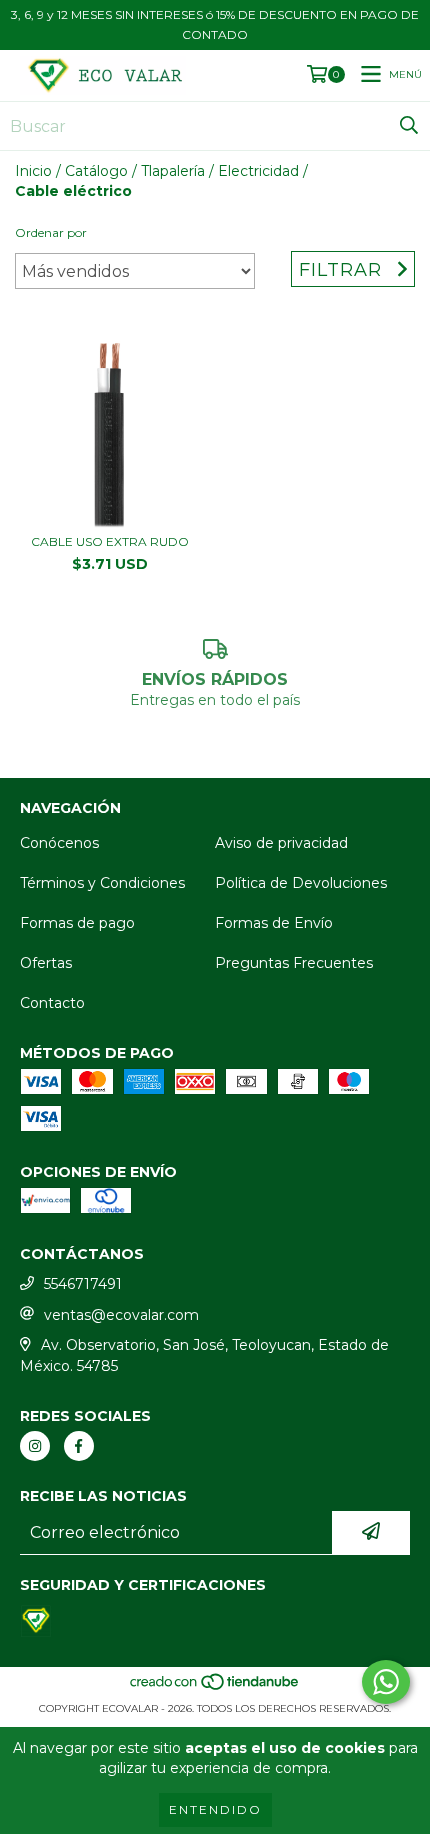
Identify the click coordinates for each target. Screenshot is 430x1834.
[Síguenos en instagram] (35, 1446)
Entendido (215, 1809)
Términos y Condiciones (102, 883)
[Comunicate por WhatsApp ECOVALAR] (386, 1682)
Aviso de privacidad (281, 843)
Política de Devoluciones (301, 883)
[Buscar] (409, 126)
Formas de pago (77, 923)
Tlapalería (173, 171)
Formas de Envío (274, 923)
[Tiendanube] (215, 1688)
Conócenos (59, 843)
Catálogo (96, 171)
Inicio (33, 171)
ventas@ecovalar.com (121, 1315)
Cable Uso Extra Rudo (110, 541)
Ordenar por (51, 232)
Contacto (52, 1003)
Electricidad (258, 171)
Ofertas (46, 963)
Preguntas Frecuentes (294, 963)
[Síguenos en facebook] (79, 1446)
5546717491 (83, 1284)
